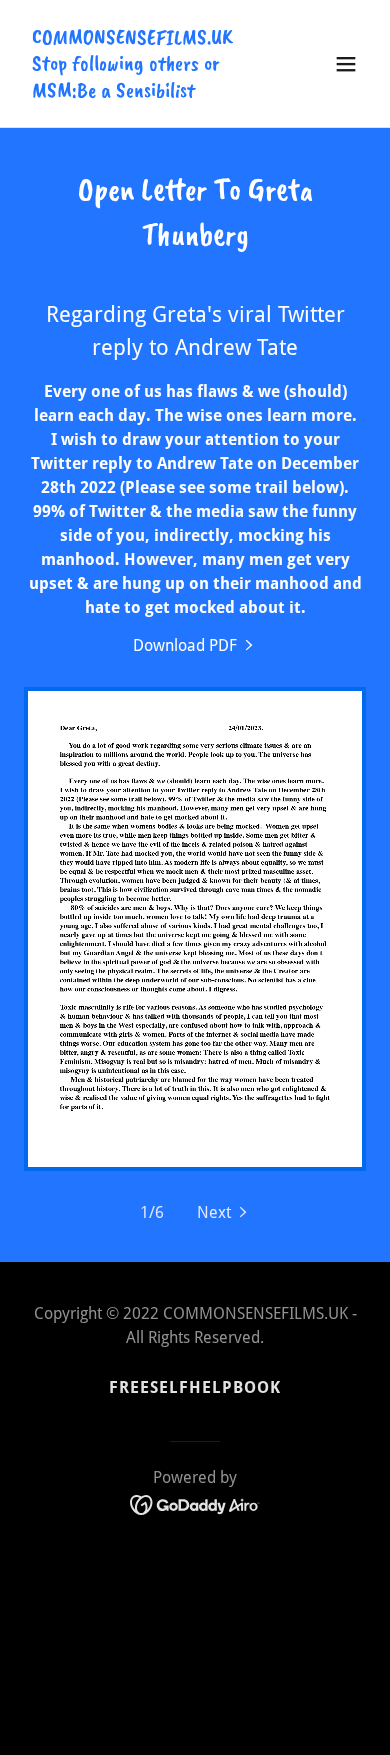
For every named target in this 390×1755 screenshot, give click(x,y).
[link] (143, 91)
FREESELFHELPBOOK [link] (195, 1387)
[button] (346, 64)
